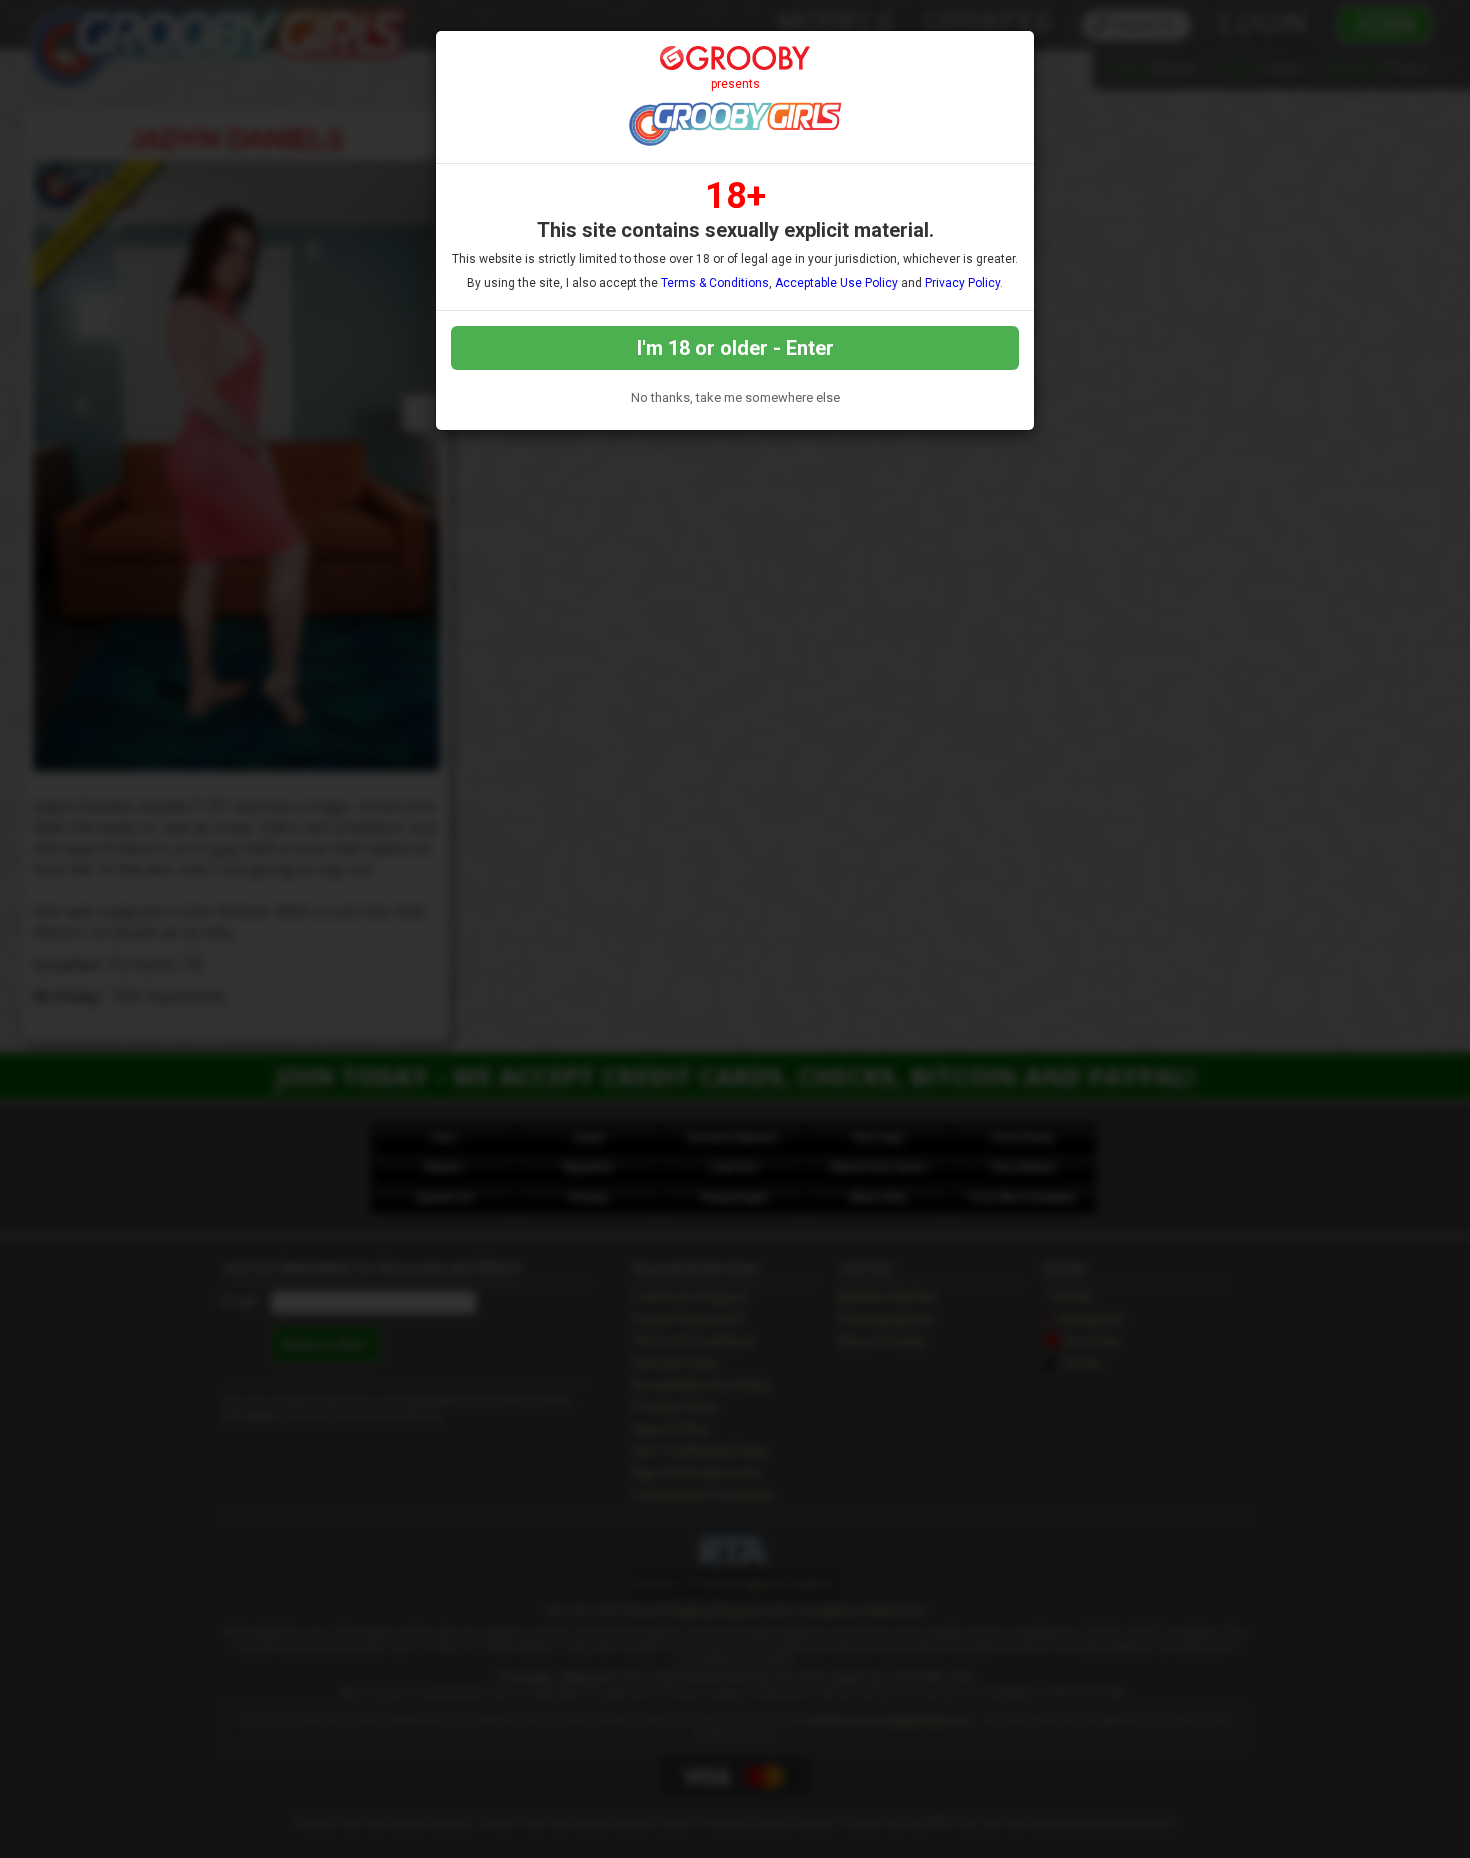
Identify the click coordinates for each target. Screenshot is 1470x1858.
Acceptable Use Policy (836, 283)
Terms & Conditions (715, 283)
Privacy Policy (962, 283)
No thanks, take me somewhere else (735, 397)
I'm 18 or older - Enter (735, 348)
